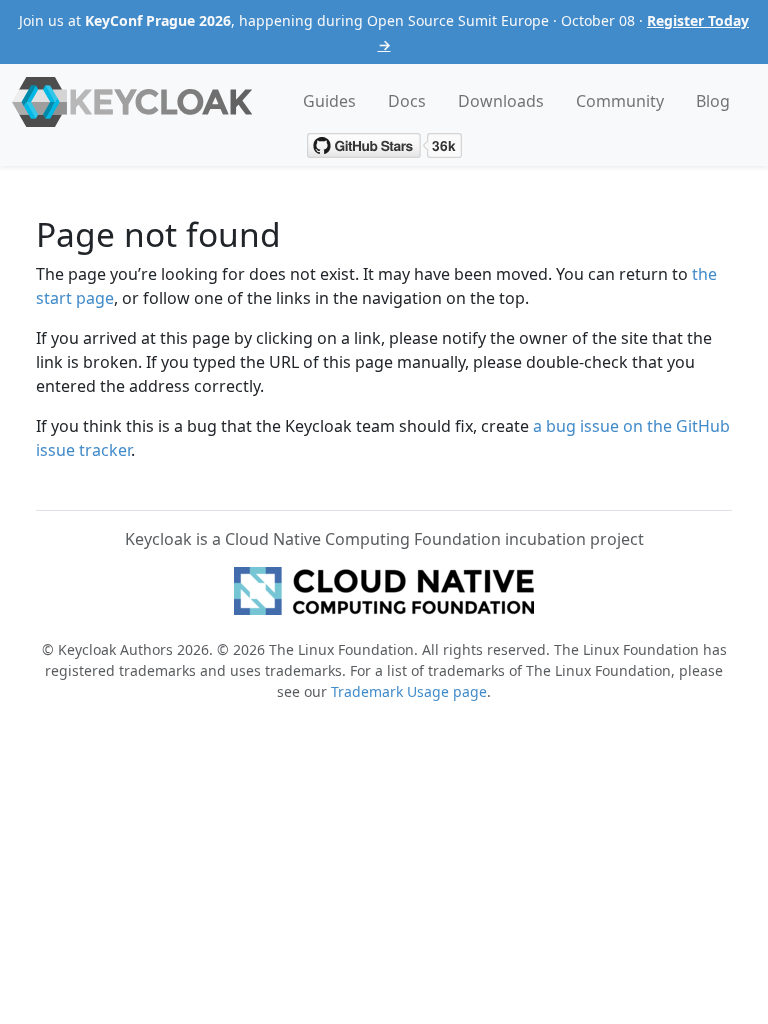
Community (620, 101)
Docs (407, 101)
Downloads (501, 101)
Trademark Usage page (409, 691)
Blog (713, 101)
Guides (329, 101)
